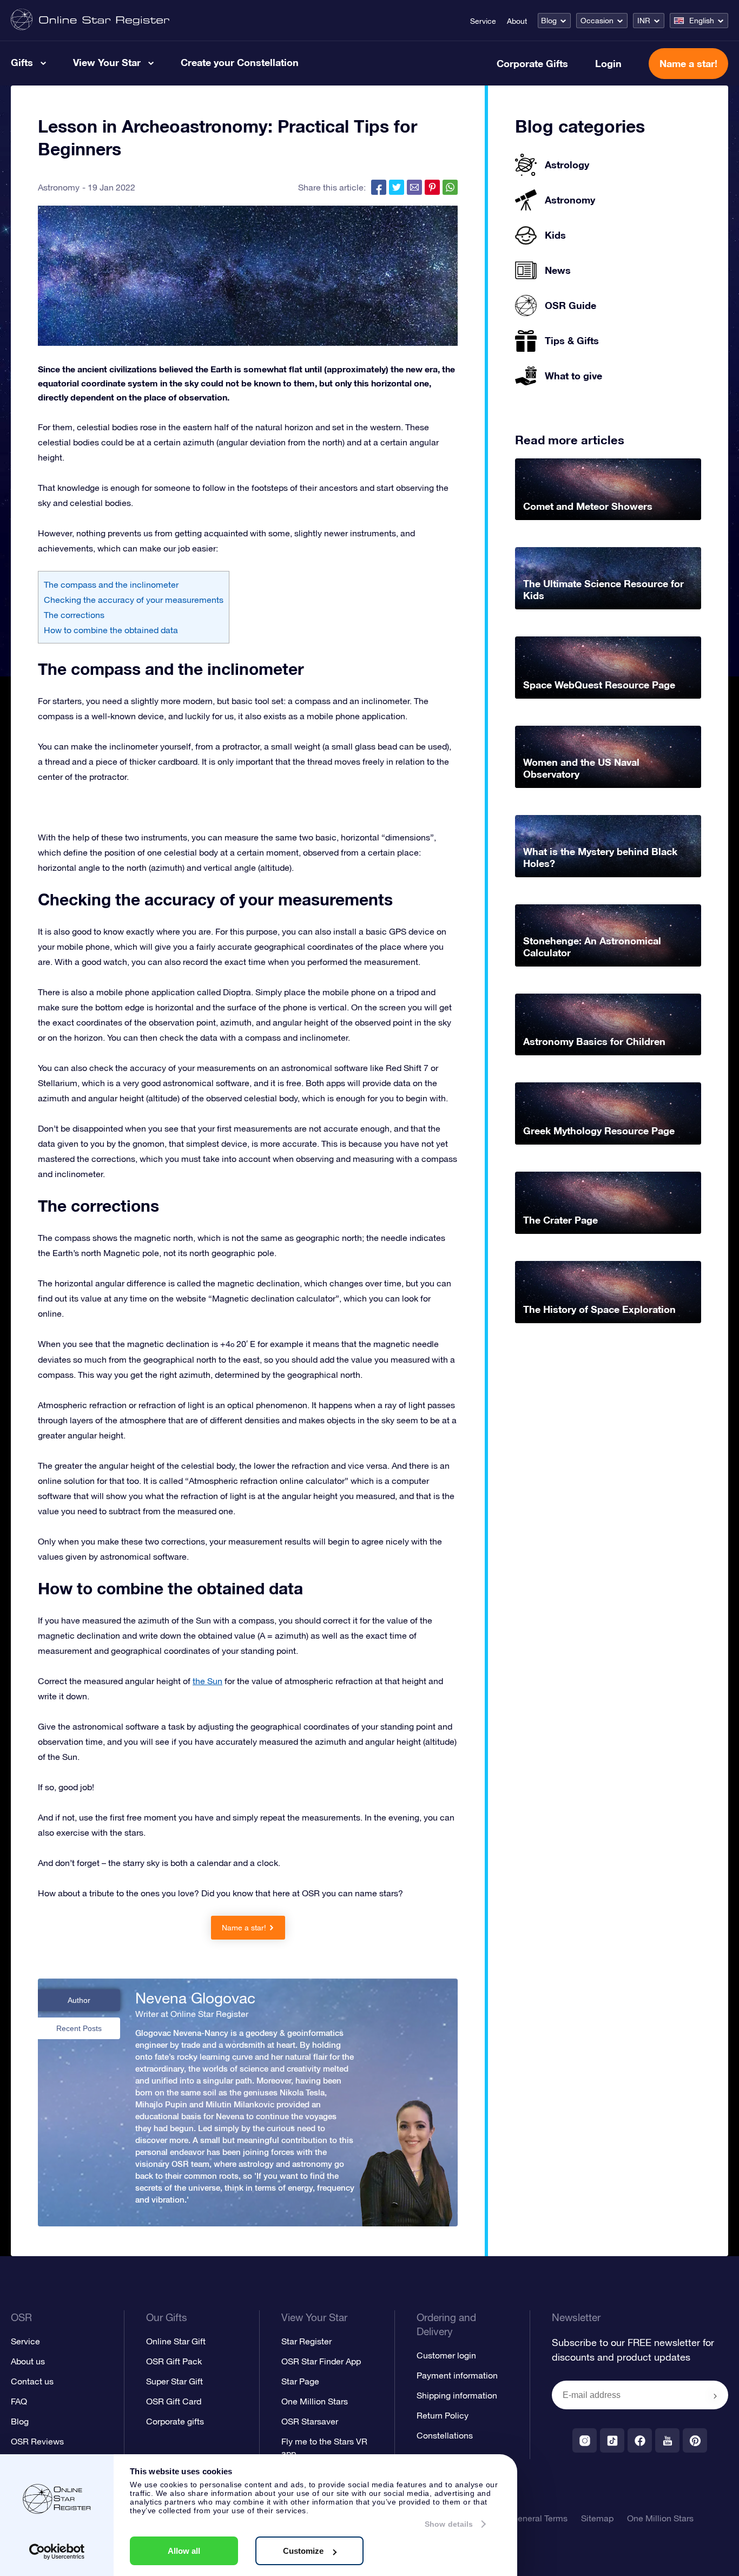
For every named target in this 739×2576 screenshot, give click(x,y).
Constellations (445, 2435)
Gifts (22, 62)
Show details (449, 2524)
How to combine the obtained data (111, 630)
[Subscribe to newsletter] (715, 2396)
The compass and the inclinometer (111, 584)
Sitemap (597, 2518)
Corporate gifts (175, 2421)
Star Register (306, 2341)
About (517, 21)
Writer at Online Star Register (192, 2014)
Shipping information (457, 2395)
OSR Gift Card (174, 2401)
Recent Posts (79, 2028)
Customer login (446, 2355)
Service (483, 21)
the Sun (207, 1681)
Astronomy (59, 187)
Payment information (457, 2375)
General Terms (539, 2518)
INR (644, 21)
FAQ (19, 2401)
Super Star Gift (174, 2381)
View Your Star (107, 62)
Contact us (32, 2381)
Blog (549, 21)
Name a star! (688, 63)
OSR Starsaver (310, 2421)
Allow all (184, 2551)
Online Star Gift (176, 2341)
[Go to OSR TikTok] (612, 2440)
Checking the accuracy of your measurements (134, 600)
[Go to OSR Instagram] (585, 2440)
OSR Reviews (37, 2441)
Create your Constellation (240, 62)
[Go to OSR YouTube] (667, 2440)
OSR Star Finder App (321, 2361)
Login (608, 63)
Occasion (597, 21)
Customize (303, 2551)
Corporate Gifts (532, 63)
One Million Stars (315, 2401)
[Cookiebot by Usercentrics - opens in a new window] (57, 2552)
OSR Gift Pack (174, 2361)
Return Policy (443, 2415)
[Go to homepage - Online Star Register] (90, 20)
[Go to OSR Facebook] (640, 2440)
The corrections (74, 615)
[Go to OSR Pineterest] (695, 2440)
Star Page (300, 2381)
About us (28, 2361)
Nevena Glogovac (195, 1998)
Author (79, 2000)
